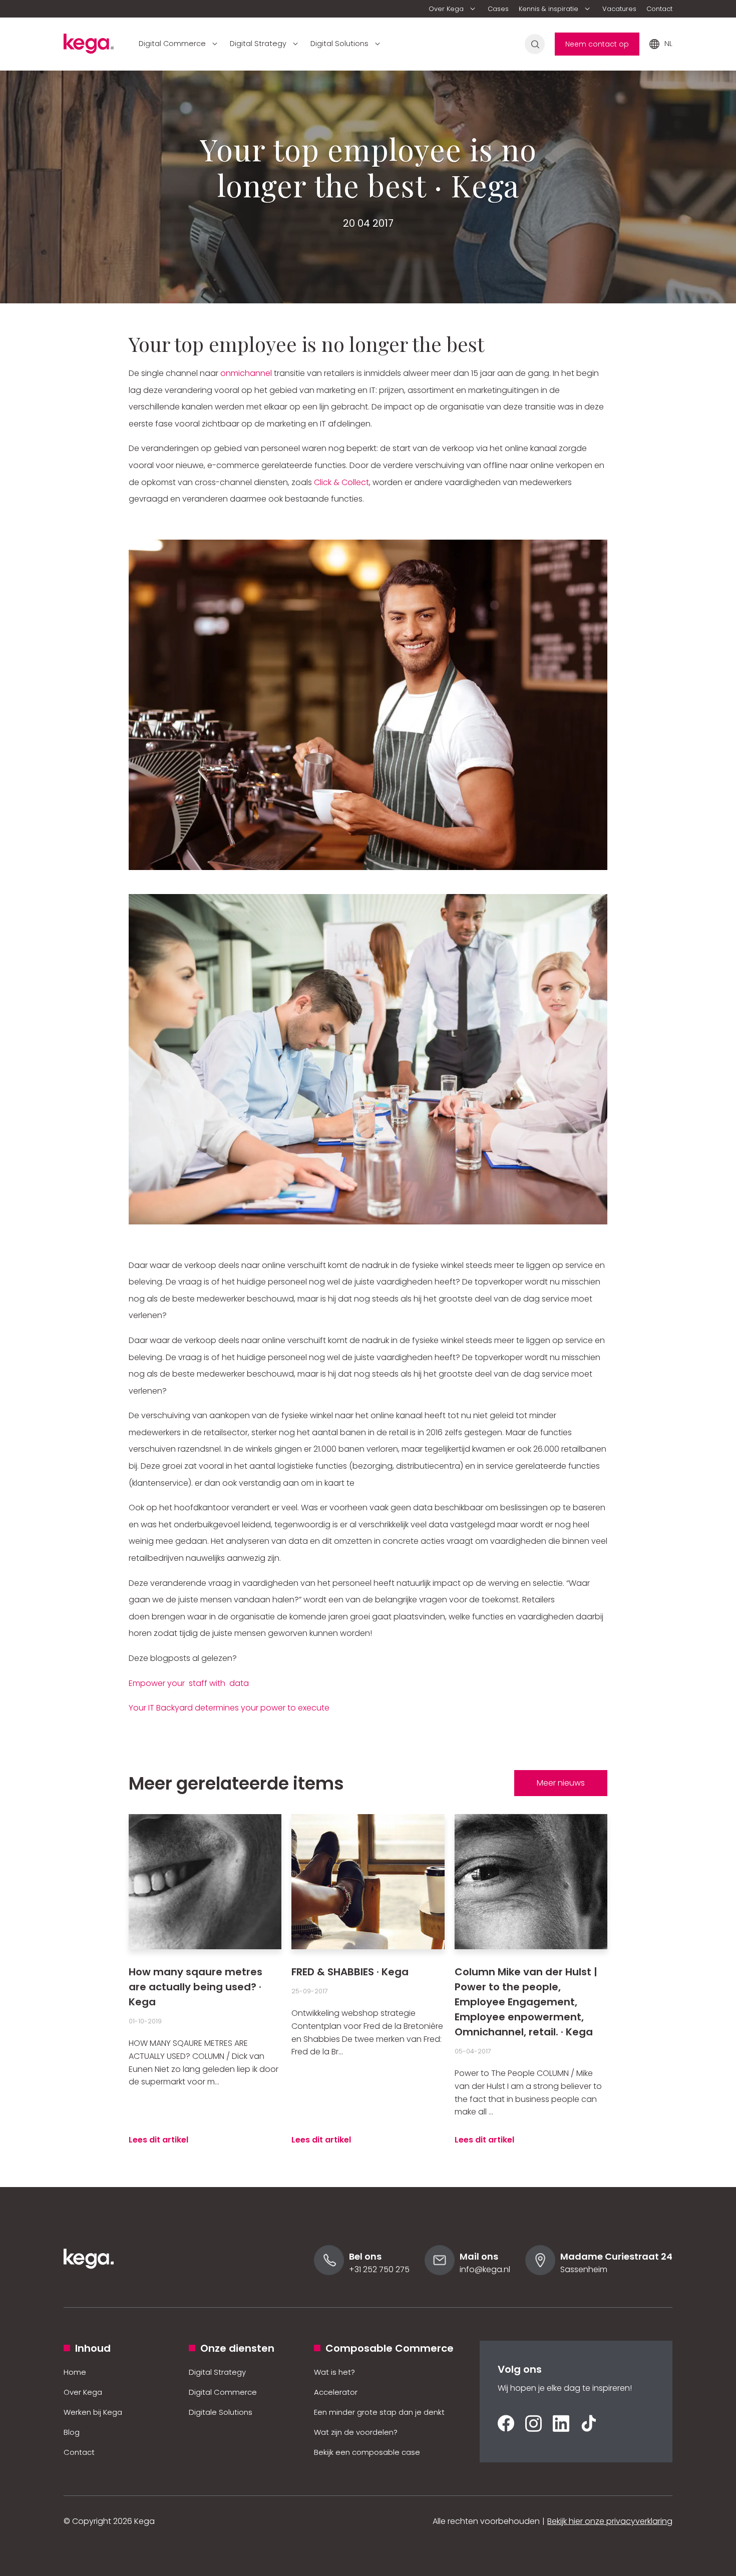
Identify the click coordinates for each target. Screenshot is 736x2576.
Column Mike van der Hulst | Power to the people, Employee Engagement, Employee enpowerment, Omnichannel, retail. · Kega (526, 2002)
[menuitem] (453, 9)
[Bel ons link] (329, 2272)
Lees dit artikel (158, 2140)
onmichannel (246, 373)
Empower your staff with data (189, 1683)
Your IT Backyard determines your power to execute (229, 1708)
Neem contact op (597, 44)
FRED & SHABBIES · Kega (350, 1972)
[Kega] (89, 47)
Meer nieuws (561, 1783)
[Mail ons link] (440, 2272)
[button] (453, 9)
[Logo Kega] (89, 2282)
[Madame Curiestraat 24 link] (540, 2272)
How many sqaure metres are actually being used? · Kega (196, 1987)
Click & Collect (341, 482)
